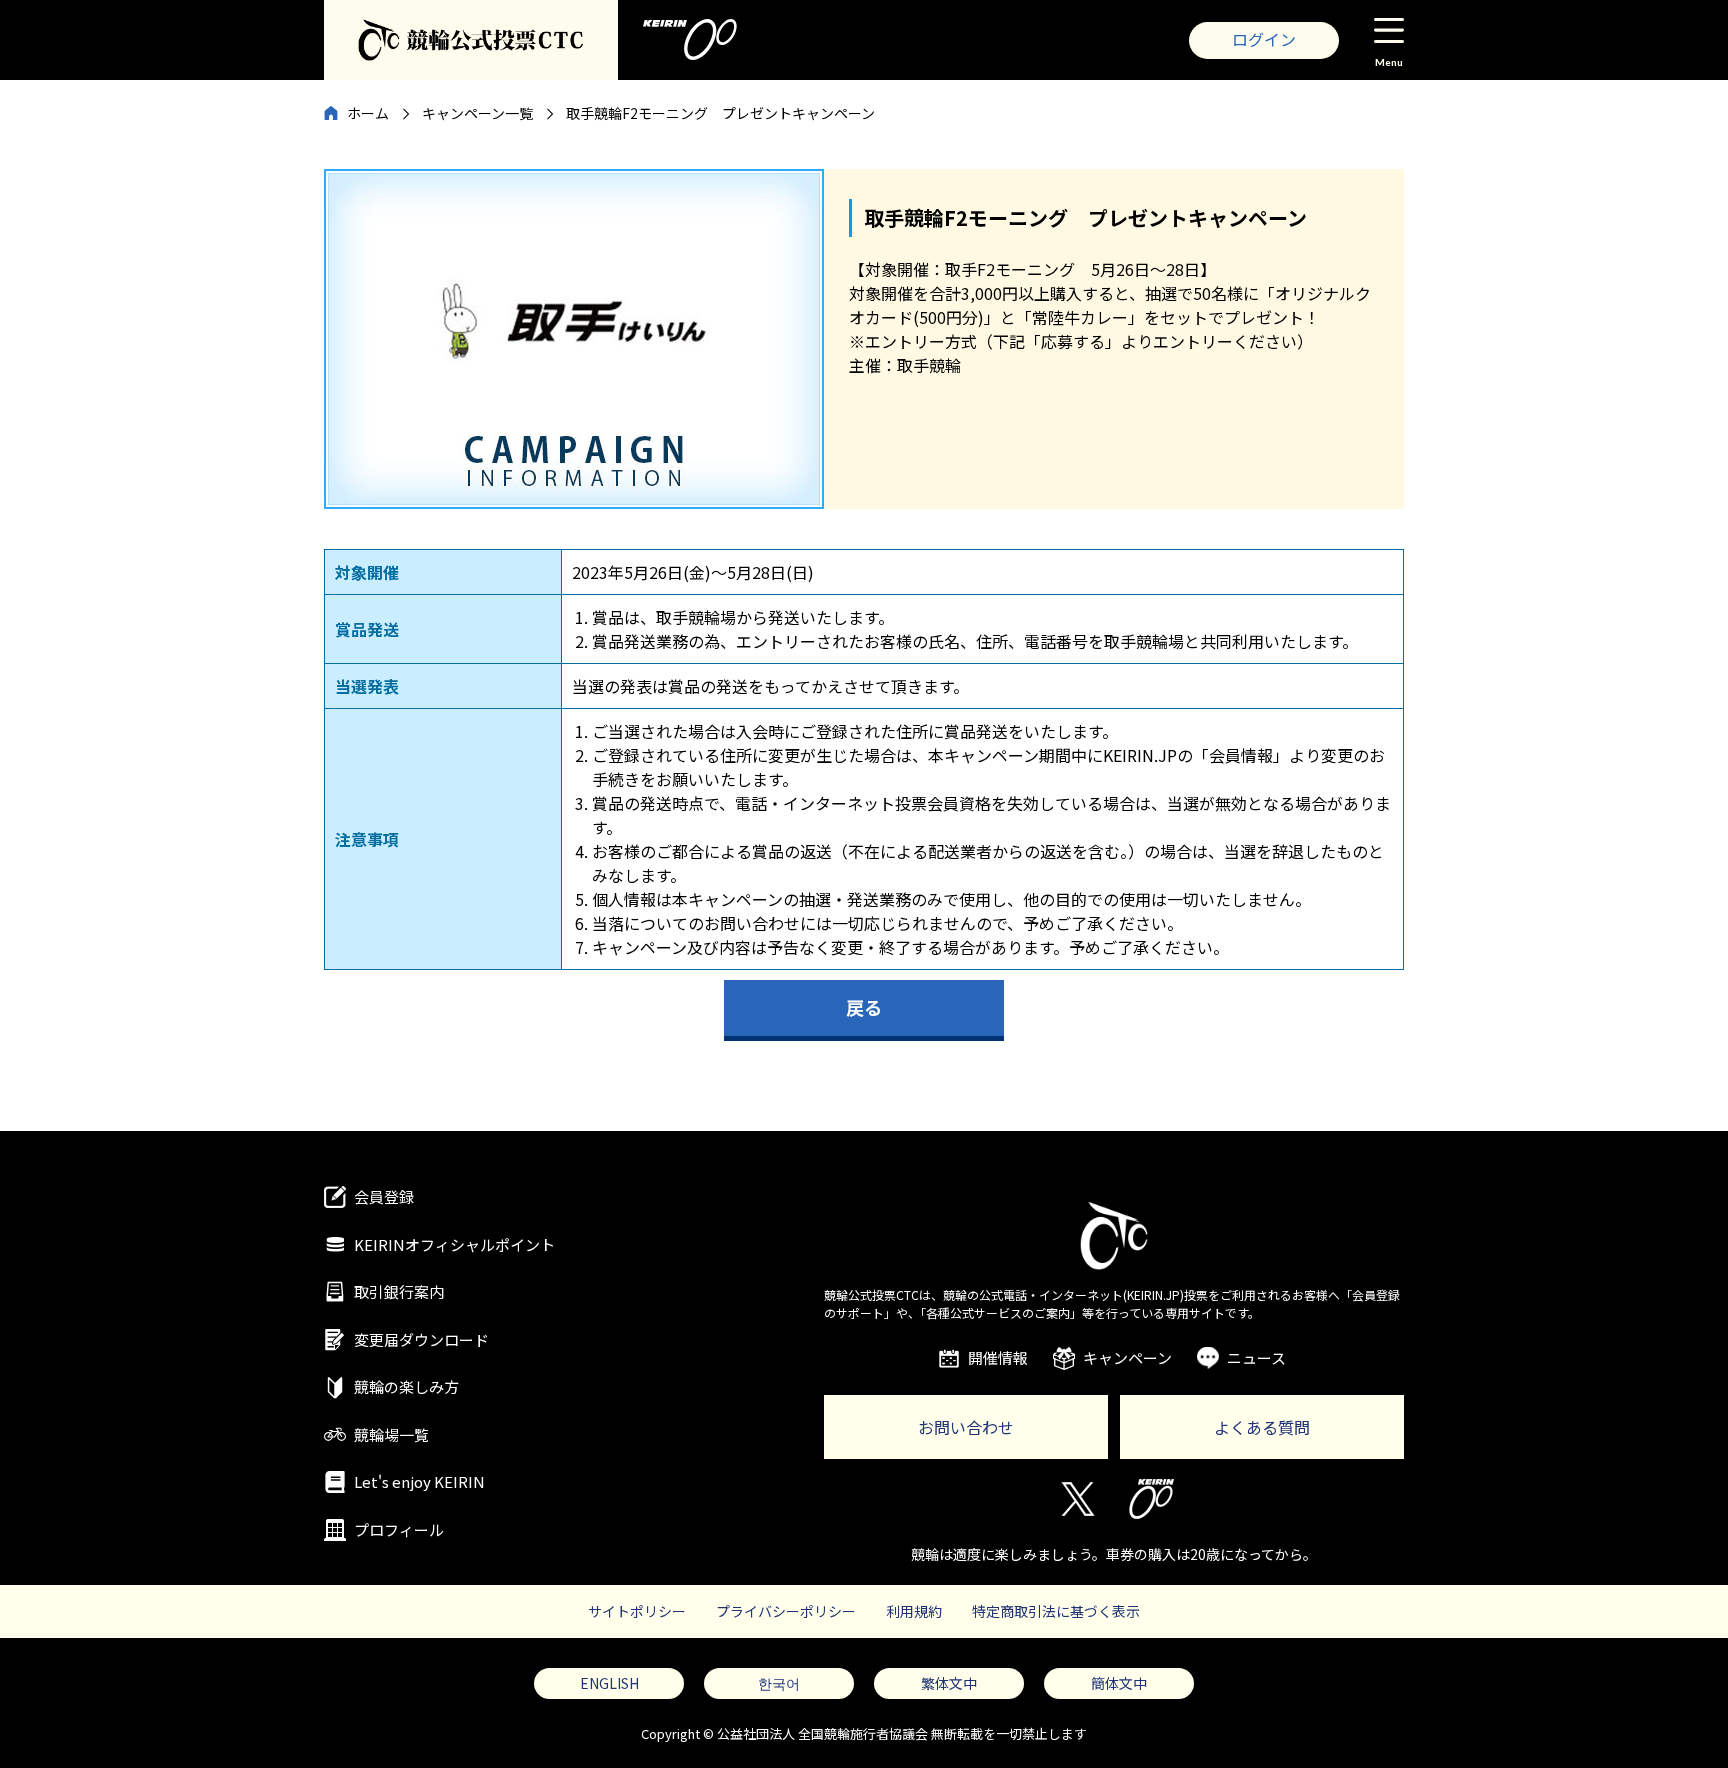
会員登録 (384, 1196)
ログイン (1264, 39)
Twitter (1076, 1499)
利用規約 (914, 1611)
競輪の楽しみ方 (406, 1386)
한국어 (779, 1683)
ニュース (1256, 1357)
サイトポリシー (637, 1611)
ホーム (368, 113)
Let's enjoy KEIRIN (419, 1481)
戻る (864, 1007)
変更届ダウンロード (421, 1339)
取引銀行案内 (399, 1291)
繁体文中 (949, 1683)
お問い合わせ (966, 1427)
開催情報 (998, 1357)
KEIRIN (1151, 1499)
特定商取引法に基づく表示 (1056, 1611)
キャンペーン (1127, 1357)
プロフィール (399, 1529)
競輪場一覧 (391, 1434)
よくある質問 (1262, 1427)
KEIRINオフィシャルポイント (454, 1244)
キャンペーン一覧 (477, 113)
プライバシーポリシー (786, 1611)
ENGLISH (609, 1683)
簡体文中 (1119, 1683)
